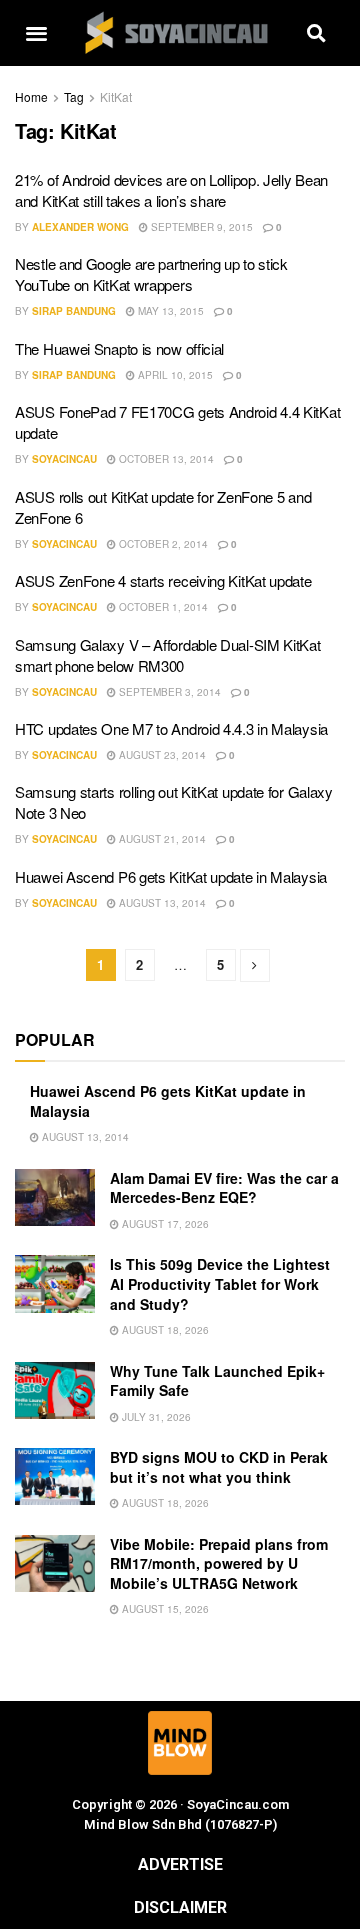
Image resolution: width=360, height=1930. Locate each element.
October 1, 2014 (162, 607)
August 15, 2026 (164, 1609)
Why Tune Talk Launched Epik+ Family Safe (217, 1381)
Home (31, 96)
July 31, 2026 (155, 1417)
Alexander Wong (80, 227)
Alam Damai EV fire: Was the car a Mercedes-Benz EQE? (224, 1188)
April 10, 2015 (174, 375)
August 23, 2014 (161, 755)
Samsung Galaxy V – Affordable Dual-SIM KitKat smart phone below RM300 (168, 655)
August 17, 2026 (164, 1224)
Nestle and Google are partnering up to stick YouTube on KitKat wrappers (151, 274)
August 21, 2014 (161, 839)
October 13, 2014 (165, 459)
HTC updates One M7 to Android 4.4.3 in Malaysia (171, 728)
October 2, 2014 (162, 544)
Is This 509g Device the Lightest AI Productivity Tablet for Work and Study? (220, 1283)
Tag (74, 96)
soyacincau (64, 459)
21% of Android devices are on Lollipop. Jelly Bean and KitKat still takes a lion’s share (171, 190)
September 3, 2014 (168, 692)
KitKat (116, 96)
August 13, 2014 (161, 903)
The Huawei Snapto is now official (119, 348)
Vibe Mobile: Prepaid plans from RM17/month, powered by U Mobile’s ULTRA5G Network (219, 1563)
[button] (36, 33)
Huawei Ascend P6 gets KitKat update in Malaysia (171, 876)
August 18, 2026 (164, 1330)
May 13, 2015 (169, 311)
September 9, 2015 (200, 227)
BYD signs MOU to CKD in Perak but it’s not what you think (219, 1467)
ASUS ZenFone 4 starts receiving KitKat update (163, 580)
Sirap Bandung (74, 311)
